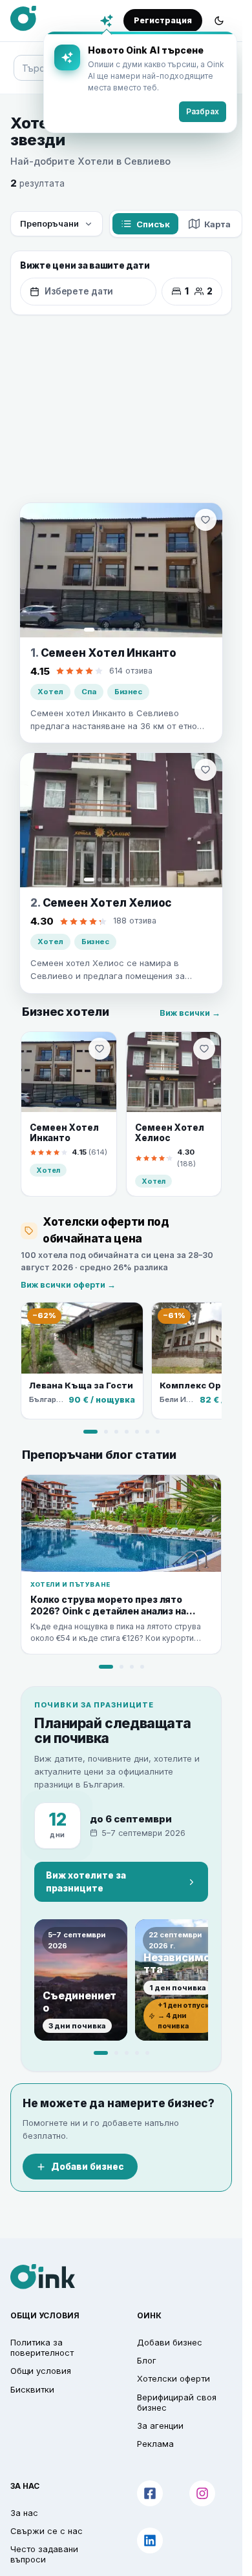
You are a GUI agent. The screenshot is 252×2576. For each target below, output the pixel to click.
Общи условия (41, 2371)
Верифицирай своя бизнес (177, 2402)
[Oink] (23, 19)
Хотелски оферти (173, 2378)
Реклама (155, 2444)
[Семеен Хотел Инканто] (121, 570)
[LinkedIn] (150, 2540)
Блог (147, 2360)
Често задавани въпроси (44, 2554)
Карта (217, 224)
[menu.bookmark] (100, 1049)
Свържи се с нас (47, 2531)
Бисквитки (32, 2389)
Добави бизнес (88, 2167)
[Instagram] (202, 2493)
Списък (153, 224)
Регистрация (163, 20)
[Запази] (205, 520)
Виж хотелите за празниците (86, 1882)
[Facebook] (150, 2493)
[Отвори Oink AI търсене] (107, 21)
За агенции (160, 2426)
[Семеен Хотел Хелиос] (121, 820)
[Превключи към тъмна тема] (219, 21)
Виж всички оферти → (68, 1285)
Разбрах (203, 111)
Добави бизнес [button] (170, 2342)
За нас (24, 2513)
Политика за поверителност (42, 2347)
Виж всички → (190, 1013)
